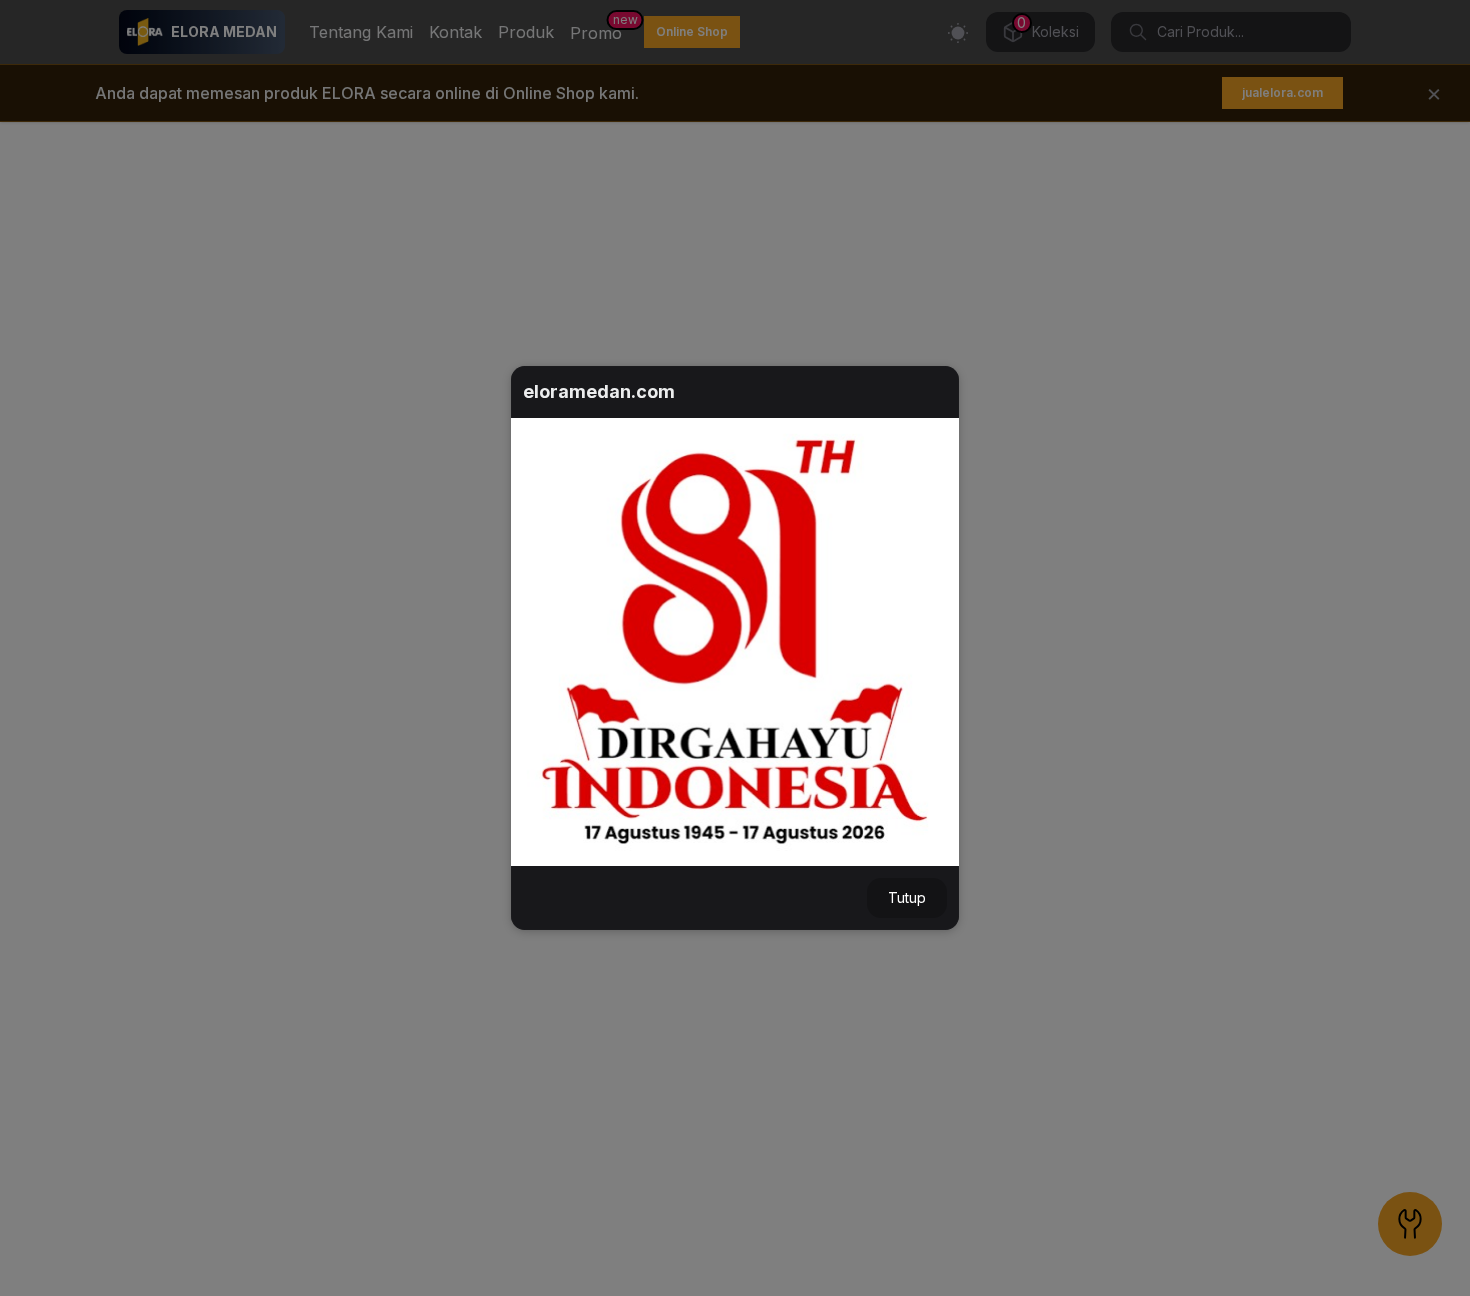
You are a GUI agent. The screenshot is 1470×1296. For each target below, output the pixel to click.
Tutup (907, 897)
